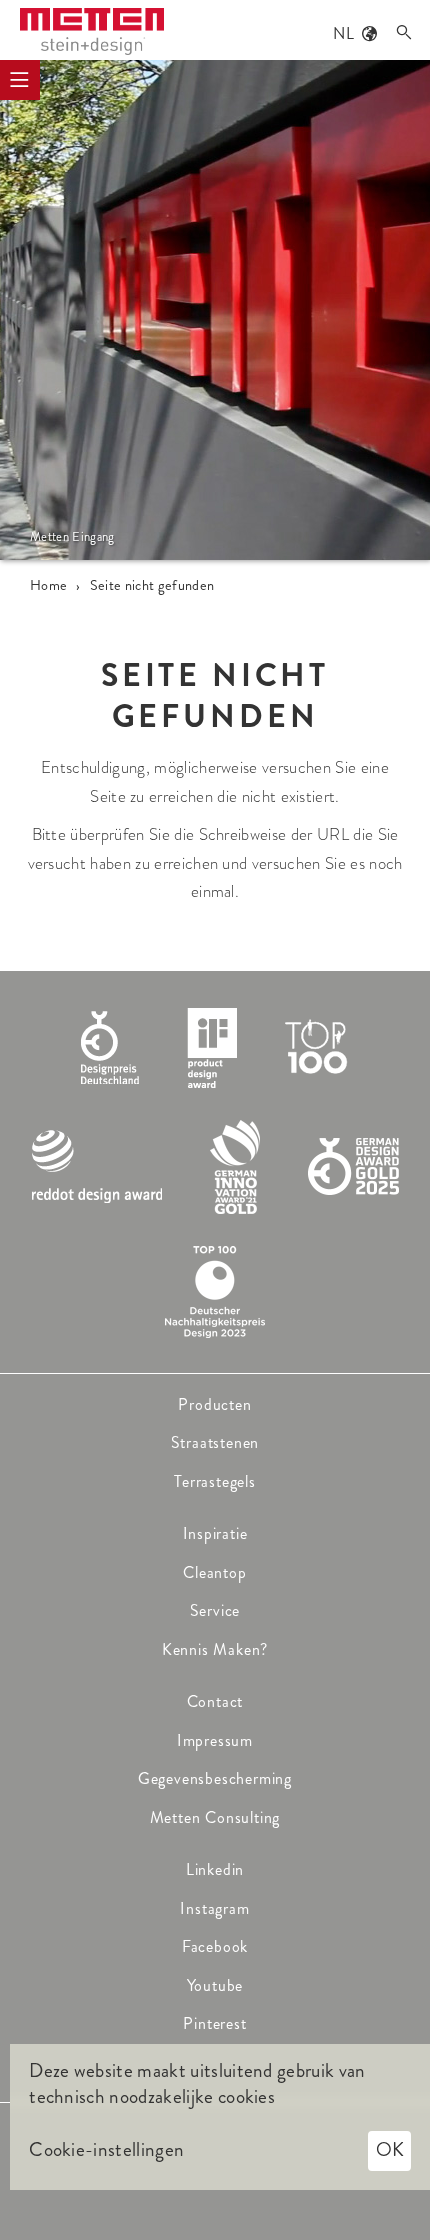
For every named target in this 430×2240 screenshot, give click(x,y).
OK (390, 2149)
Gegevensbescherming (215, 1778)
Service (215, 1610)
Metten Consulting (215, 1817)
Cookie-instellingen (106, 2150)
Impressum (215, 1740)
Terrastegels (215, 1481)
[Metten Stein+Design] (92, 31)
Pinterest (214, 2023)
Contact (215, 1701)
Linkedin (215, 1869)
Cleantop (214, 1572)
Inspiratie (215, 1533)
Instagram (214, 1908)
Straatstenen (215, 1442)
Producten (214, 1404)
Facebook (215, 1946)
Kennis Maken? (215, 1649)
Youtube (215, 1985)
